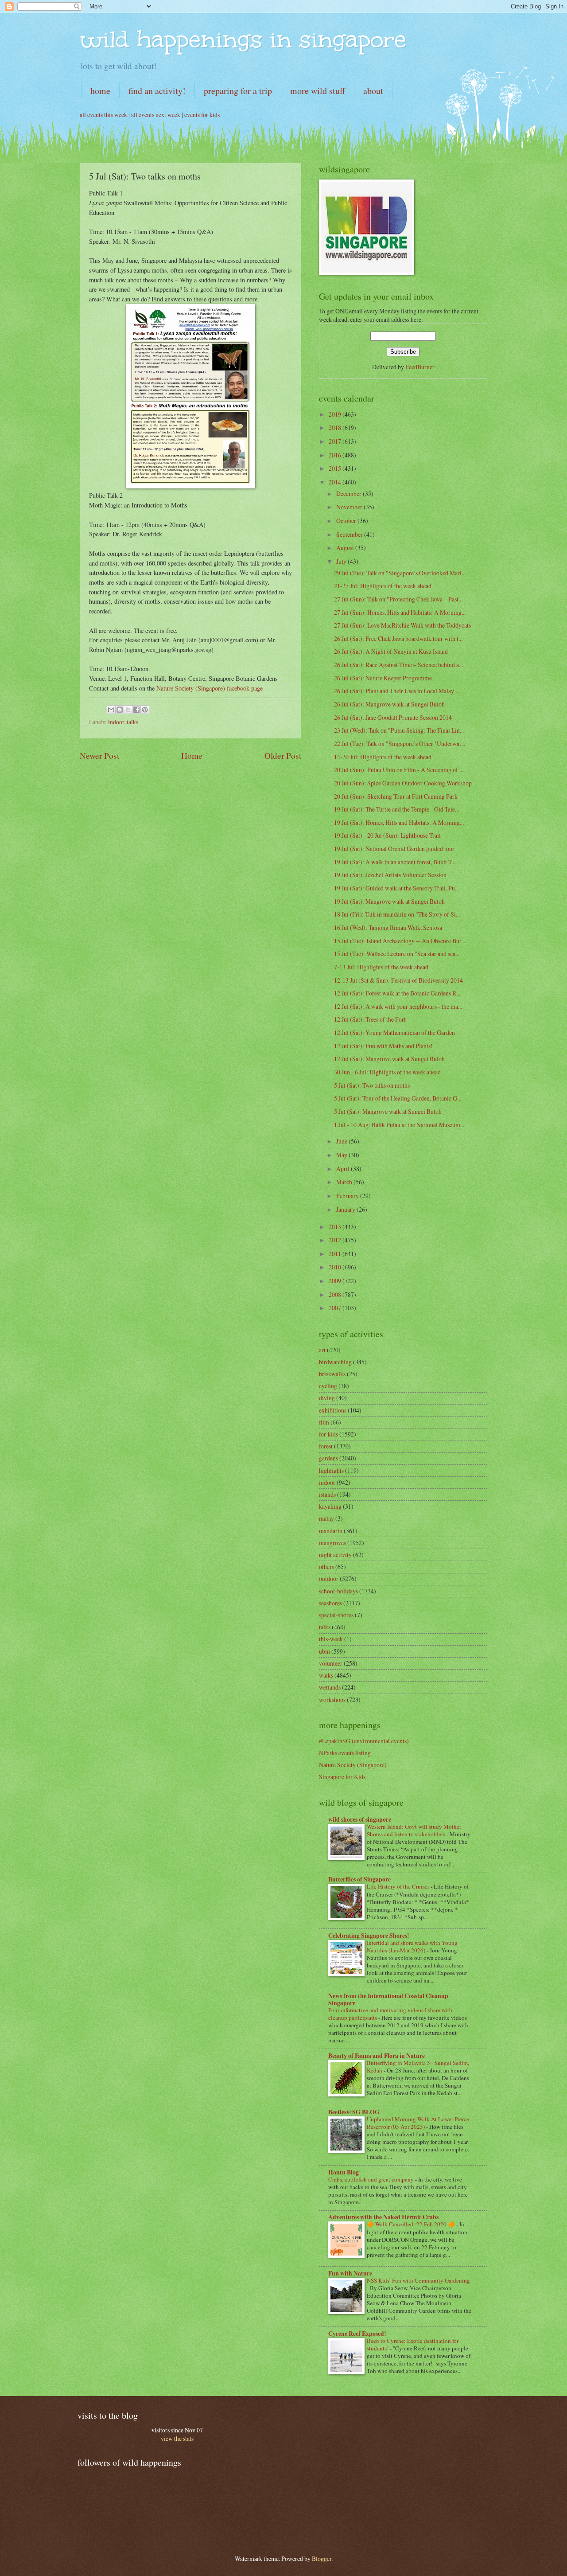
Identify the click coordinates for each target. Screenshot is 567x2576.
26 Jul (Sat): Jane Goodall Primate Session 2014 (393, 717)
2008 (336, 1294)
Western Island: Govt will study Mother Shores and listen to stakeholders (414, 1830)
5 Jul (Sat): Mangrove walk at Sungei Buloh (388, 1111)
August (346, 548)
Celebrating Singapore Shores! (369, 1936)
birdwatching (335, 1362)
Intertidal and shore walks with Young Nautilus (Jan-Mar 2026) (412, 1946)
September (350, 534)
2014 (336, 482)
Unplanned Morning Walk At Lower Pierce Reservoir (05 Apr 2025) (418, 2123)
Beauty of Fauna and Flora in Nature (377, 2056)
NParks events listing (345, 1753)
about (373, 91)
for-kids (328, 1434)
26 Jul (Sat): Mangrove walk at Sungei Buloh (389, 704)
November (350, 507)
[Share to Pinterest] (145, 710)
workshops (332, 1700)
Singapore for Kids (342, 1777)
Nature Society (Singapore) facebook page (210, 688)
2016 (336, 455)
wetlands (330, 1687)
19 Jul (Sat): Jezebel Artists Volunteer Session (390, 875)
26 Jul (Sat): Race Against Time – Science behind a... (398, 665)
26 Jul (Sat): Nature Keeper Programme (383, 678)
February (348, 1196)
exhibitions (333, 1410)
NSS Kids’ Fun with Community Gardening (418, 2280)
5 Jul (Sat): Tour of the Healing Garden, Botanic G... (398, 1098)
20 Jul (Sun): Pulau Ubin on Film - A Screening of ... (399, 770)
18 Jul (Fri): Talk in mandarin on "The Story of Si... (397, 914)
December (350, 494)
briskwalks (332, 1374)
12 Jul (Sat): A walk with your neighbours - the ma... (398, 1006)
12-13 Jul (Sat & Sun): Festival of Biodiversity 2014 (398, 980)
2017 (336, 441)
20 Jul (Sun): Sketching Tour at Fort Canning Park (396, 796)
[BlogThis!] (120, 710)
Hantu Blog (344, 2172)
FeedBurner (420, 367)
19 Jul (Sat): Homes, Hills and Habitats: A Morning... (399, 822)
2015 (336, 468)
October (347, 521)
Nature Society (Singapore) (353, 1765)
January (346, 1209)
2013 (336, 1227)
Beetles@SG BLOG (354, 2112)
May (342, 1155)
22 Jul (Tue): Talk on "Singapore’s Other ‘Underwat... (400, 744)
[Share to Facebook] (136, 710)
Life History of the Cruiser (399, 1886)
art (322, 1350)
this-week (331, 1639)
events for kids (202, 115)
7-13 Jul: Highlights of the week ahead (381, 967)
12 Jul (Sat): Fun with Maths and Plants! (383, 1046)
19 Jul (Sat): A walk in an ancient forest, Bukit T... (395, 862)
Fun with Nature (350, 2273)
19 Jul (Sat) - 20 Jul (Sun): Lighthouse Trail (387, 835)
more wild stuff (318, 91)
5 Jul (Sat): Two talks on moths (372, 1085)
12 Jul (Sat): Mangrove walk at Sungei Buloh (389, 1059)
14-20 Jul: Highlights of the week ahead (383, 757)
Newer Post (99, 755)
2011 (336, 1254)
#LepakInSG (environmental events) (364, 1741)
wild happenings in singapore (243, 39)
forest (326, 1446)
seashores (330, 1603)
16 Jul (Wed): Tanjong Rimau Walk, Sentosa (388, 927)
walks (326, 1675)
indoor (116, 722)
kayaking (330, 1506)
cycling (328, 1386)
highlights (331, 1470)
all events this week (103, 115)
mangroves (332, 1543)
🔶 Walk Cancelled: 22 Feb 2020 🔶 (412, 2224)
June (342, 1141)
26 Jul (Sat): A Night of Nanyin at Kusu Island (391, 651)
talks (132, 722)
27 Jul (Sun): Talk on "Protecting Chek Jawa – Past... (398, 599)
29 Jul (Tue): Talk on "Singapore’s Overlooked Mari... (400, 573)
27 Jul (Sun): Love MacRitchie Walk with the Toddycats (402, 625)
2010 (336, 1267)
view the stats (177, 2438)
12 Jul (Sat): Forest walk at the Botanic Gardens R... (397, 993)
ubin (324, 1651)
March (345, 1182)
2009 (336, 1281)
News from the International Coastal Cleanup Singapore (388, 1999)
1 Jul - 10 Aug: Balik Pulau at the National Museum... (399, 1125)
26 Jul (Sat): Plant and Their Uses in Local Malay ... (397, 691)
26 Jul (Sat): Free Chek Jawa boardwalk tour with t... (398, 638)
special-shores (336, 1615)
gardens (328, 1458)
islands (327, 1494)
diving (327, 1398)
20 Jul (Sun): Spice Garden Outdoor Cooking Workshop (403, 783)
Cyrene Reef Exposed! (357, 2334)
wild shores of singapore (360, 1819)
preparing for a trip (238, 91)
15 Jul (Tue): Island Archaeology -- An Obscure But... (400, 941)
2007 (336, 1308)
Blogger (322, 2558)
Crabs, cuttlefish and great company (372, 2179)
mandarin (331, 1531)
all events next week (156, 115)
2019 (336, 414)
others (326, 1567)
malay (326, 1518)
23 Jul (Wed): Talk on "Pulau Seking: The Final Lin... (399, 730)
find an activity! (157, 91)
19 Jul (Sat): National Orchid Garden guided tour (394, 849)
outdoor (329, 1579)
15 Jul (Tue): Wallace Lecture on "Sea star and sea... (397, 954)
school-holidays (338, 1591)
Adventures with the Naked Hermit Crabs (383, 2217)
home (100, 91)
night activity (335, 1555)
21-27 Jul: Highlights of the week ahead (383, 586)
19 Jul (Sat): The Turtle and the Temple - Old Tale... (396, 809)
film (324, 1422)
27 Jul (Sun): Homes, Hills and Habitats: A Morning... (400, 612)
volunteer (331, 1663)
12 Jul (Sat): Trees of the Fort (370, 1019)
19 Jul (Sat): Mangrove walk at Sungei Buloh (389, 901)
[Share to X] (128, 710)
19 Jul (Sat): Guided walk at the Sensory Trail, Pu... (396, 888)
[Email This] (111, 710)
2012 (336, 1240)
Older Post (283, 755)
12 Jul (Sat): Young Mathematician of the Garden (394, 1032)
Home (192, 755)
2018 (336, 427)
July (342, 561)
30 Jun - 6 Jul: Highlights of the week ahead (387, 1072)
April (344, 1169)
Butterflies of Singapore (359, 1879)
